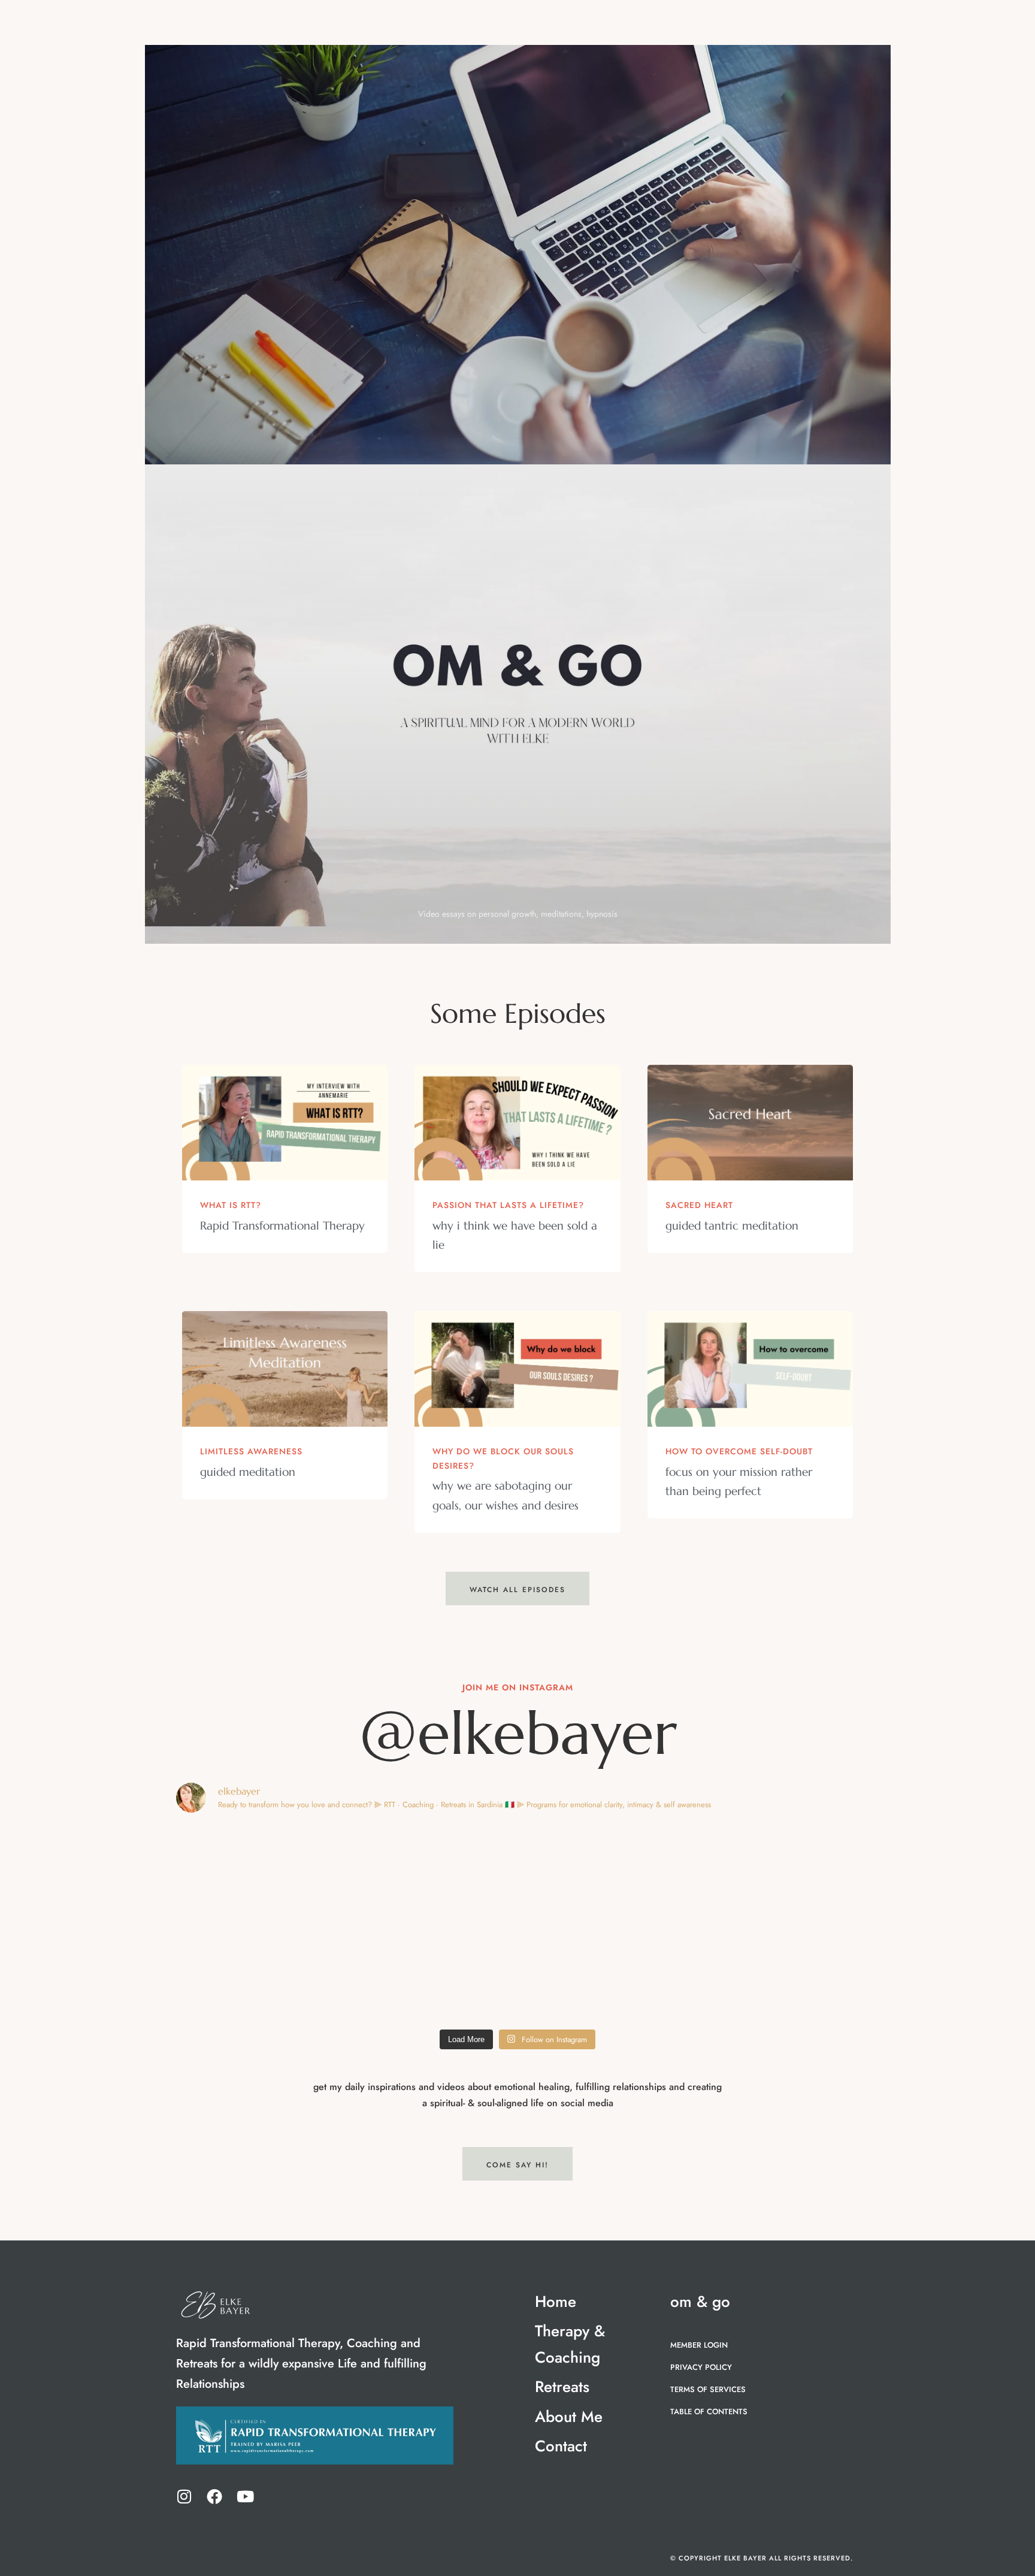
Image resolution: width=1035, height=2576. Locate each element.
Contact (411, 46)
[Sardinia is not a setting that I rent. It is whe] (604, 1972)
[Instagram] (184, 2496)
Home (405, 24)
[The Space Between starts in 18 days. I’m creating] (776, 1972)
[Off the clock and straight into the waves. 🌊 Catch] (259, 1873)
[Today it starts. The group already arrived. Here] (259, 1972)
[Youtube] (245, 2496)
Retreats (587, 24)
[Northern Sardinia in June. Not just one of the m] (432, 1873)
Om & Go (788, 24)
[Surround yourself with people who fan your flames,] (604, 1873)
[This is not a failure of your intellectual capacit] (432, 1972)
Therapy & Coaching (487, 24)
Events (656, 24)
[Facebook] (214, 2496)
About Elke (720, 24)
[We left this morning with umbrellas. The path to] (776, 1873)
